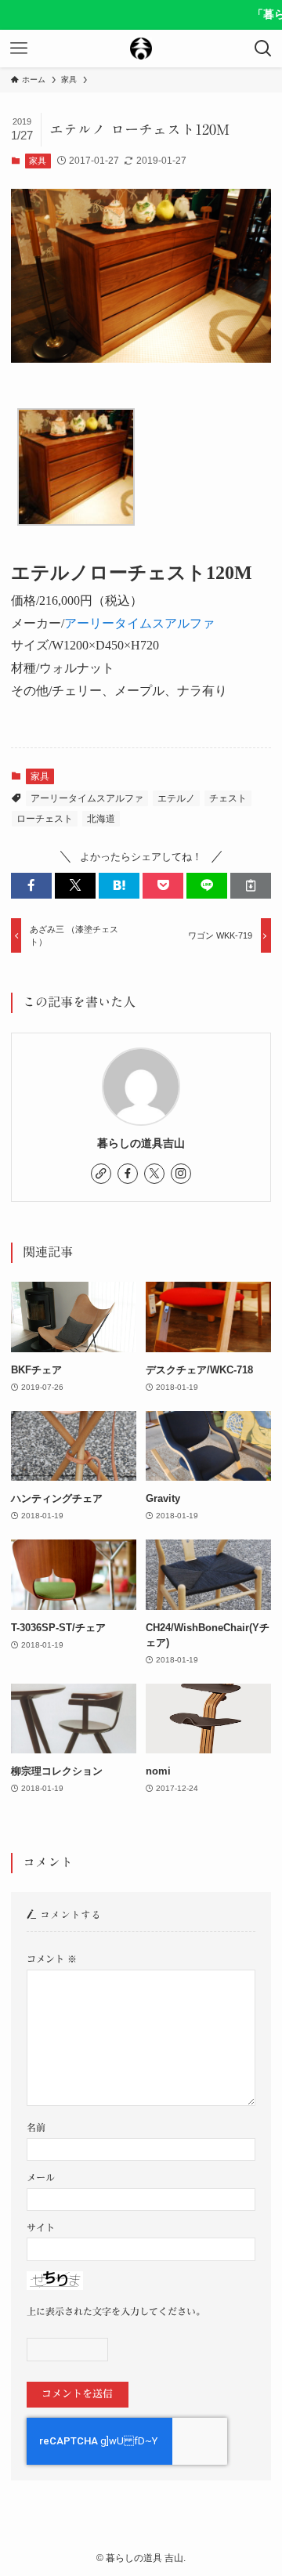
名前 (36, 2127)
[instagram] (181, 1174)
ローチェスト (45, 819)
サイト (41, 2228)
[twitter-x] (154, 1174)
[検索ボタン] (263, 49)
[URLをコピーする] (251, 885)
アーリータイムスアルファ (139, 623)
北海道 (101, 819)
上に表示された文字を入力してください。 (116, 2312)
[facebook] (128, 1174)
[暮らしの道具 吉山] (141, 49)
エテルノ (176, 798)
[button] (31, 885)
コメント (52, 1959)
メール (41, 2178)
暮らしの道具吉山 (141, 1143)
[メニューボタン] (19, 49)
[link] (101, 1174)
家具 (38, 161)
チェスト (228, 798)
